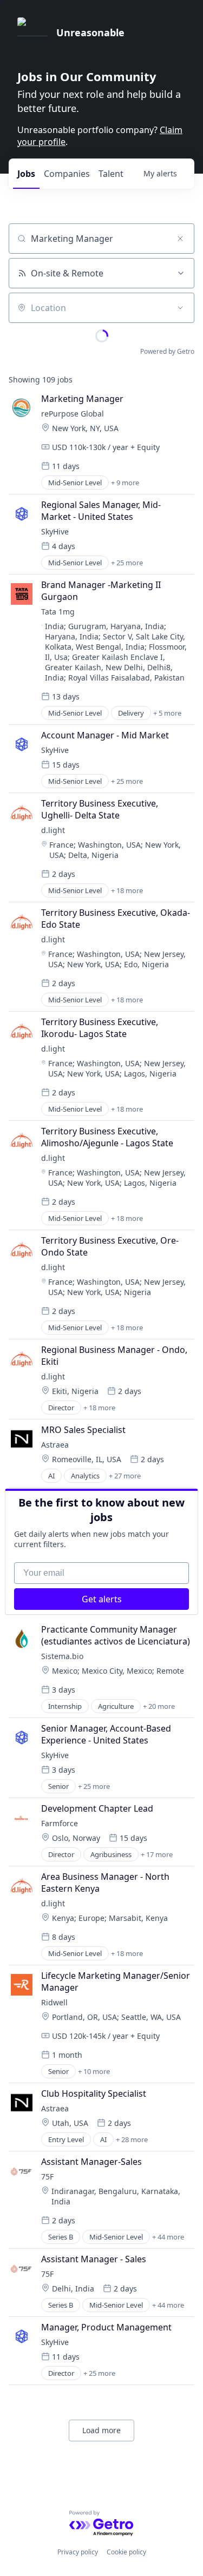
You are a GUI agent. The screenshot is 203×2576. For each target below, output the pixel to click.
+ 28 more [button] (132, 2139)
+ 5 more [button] (167, 713)
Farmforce (60, 1823)
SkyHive (55, 531)
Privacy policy (78, 2552)
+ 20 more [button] (159, 1706)
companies (67, 174)
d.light (53, 830)
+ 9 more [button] (125, 483)
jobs (26, 174)
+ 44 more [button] (168, 2237)
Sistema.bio (62, 1656)
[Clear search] (180, 239)
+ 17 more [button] (157, 1854)
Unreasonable (90, 32)
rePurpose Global (73, 414)
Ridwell (54, 2002)
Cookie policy (126, 2552)
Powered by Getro (167, 351)
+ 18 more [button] (127, 890)
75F (47, 2177)
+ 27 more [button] (125, 1476)
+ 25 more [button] (127, 563)
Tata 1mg (58, 612)
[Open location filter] (180, 308)
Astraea (55, 1445)
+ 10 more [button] (94, 2071)
